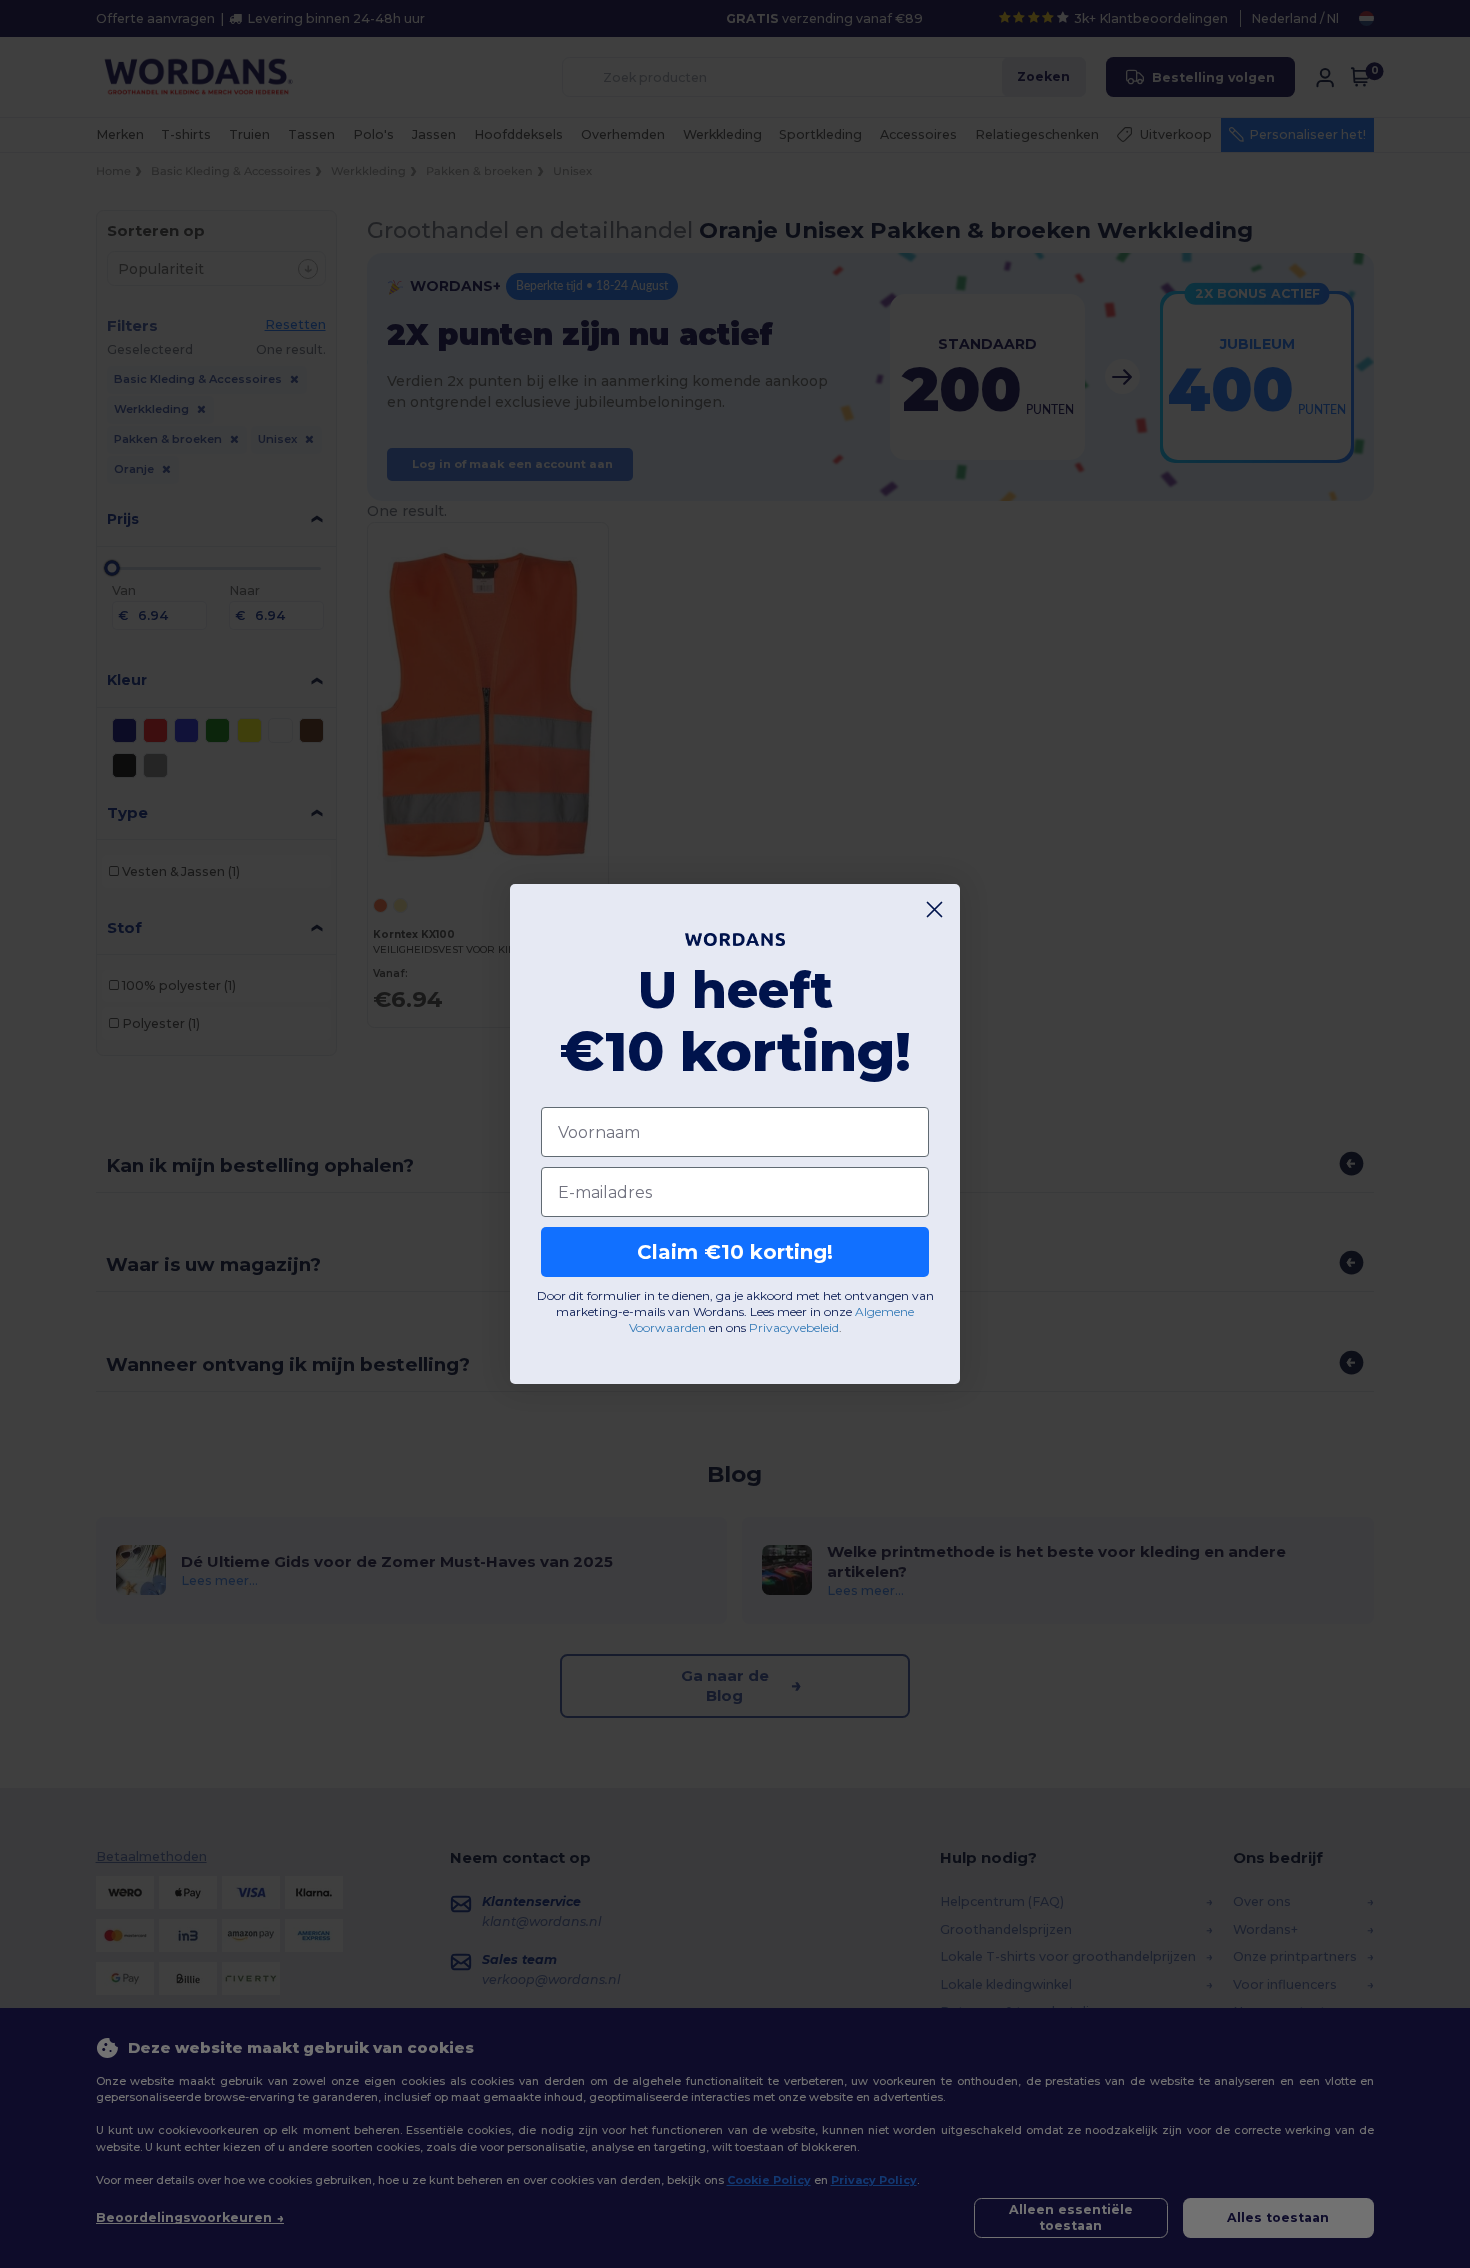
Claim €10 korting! (735, 1252)
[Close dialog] (934, 909)
